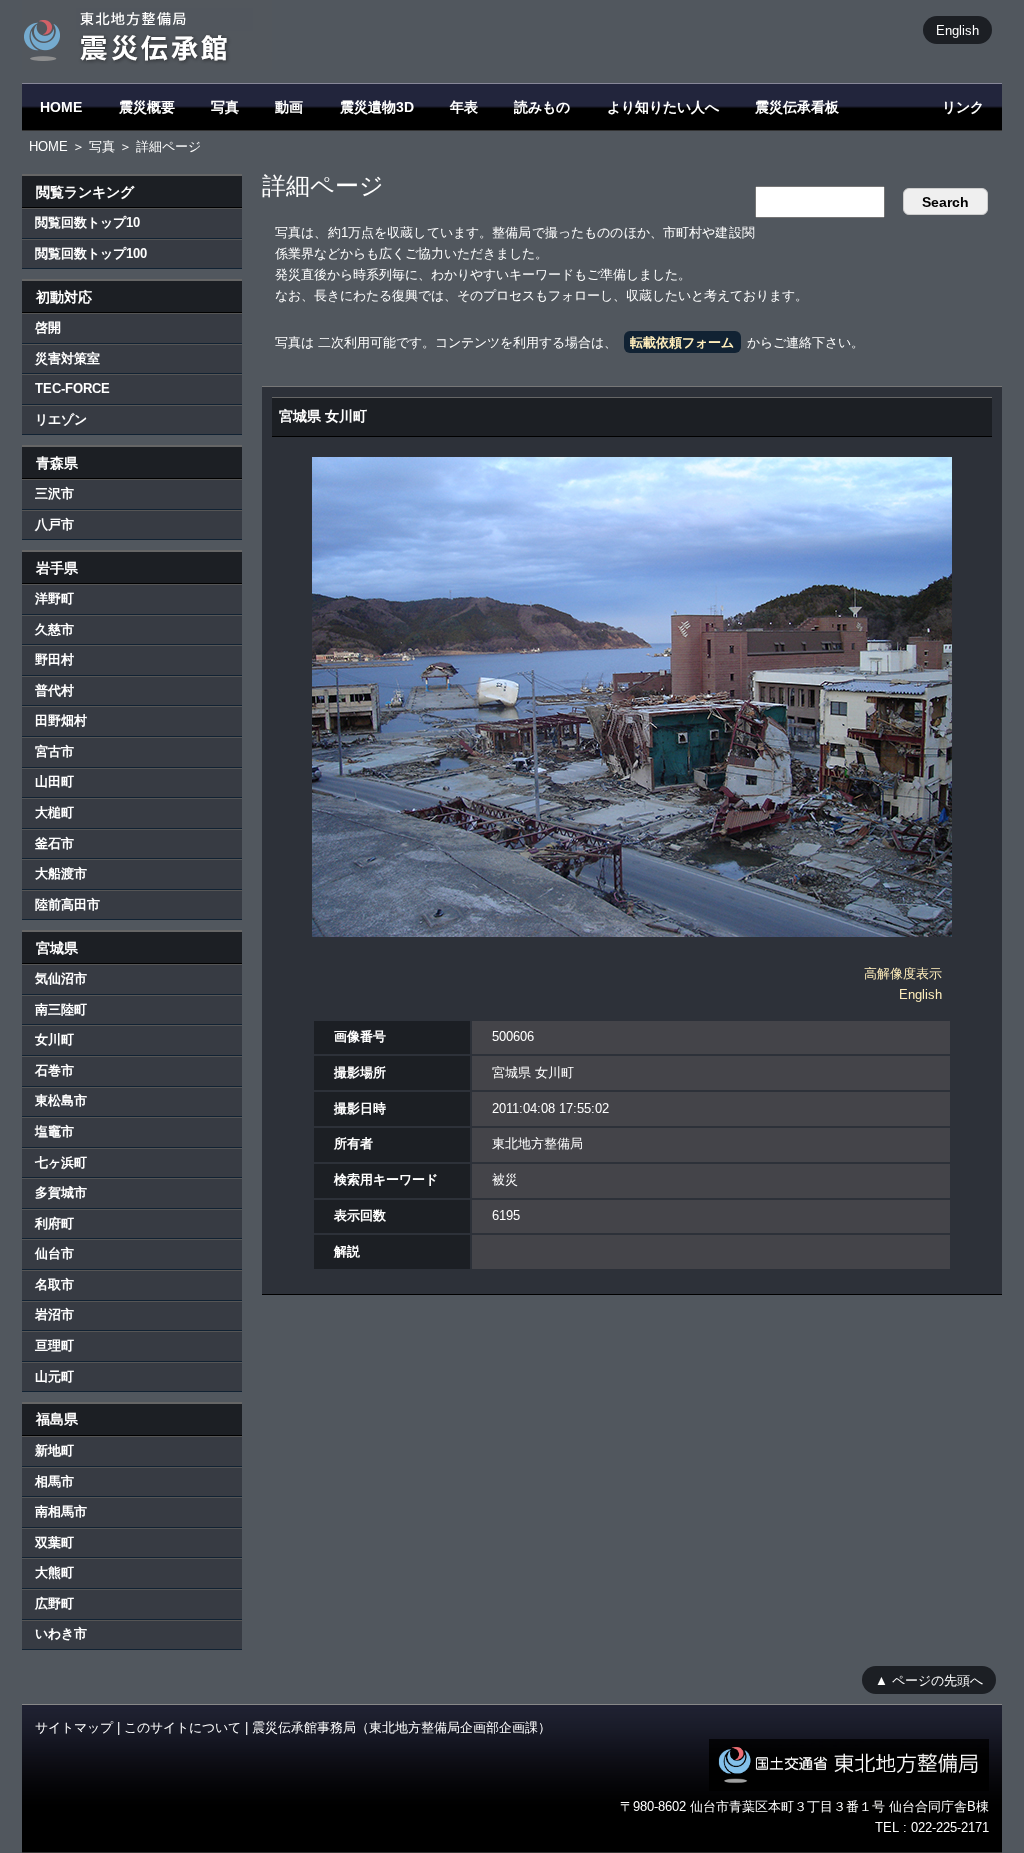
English (957, 29)
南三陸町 (61, 1009)
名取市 (54, 1284)
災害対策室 (67, 358)
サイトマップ (74, 1727)
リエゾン (61, 419)
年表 (464, 107)
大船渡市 (61, 873)
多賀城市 (61, 1192)
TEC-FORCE (72, 388)
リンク (963, 107)
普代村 (54, 690)
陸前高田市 (67, 904)
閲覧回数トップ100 (91, 253)
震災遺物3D (377, 107)
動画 (289, 107)
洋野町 (54, 598)
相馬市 (54, 1481)
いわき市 (61, 1633)
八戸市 (54, 524)
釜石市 (54, 843)
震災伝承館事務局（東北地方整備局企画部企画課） (401, 1727)
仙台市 (54, 1253)
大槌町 (54, 812)
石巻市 (54, 1070)
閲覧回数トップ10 (87, 222)
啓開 (48, 327)
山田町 (54, 781)
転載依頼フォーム (682, 342)
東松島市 (61, 1100)
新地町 (54, 1450)
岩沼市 (54, 1314)
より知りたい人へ (663, 107)
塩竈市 (54, 1131)
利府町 (54, 1223)
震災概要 (147, 107)
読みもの (542, 107)
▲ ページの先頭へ (929, 1679)
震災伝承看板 (797, 107)
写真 (225, 107)
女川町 (54, 1039)
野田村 (54, 659)
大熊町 (54, 1572)
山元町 (54, 1376)
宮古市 (54, 751)
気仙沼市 (61, 978)
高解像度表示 (903, 973)
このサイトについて (182, 1727)
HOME (61, 107)
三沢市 (54, 493)
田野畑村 (61, 720)
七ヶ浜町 (61, 1162)
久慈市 (54, 629)
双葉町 (54, 1542)
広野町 (54, 1603)
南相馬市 (61, 1511)
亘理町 (54, 1345)
